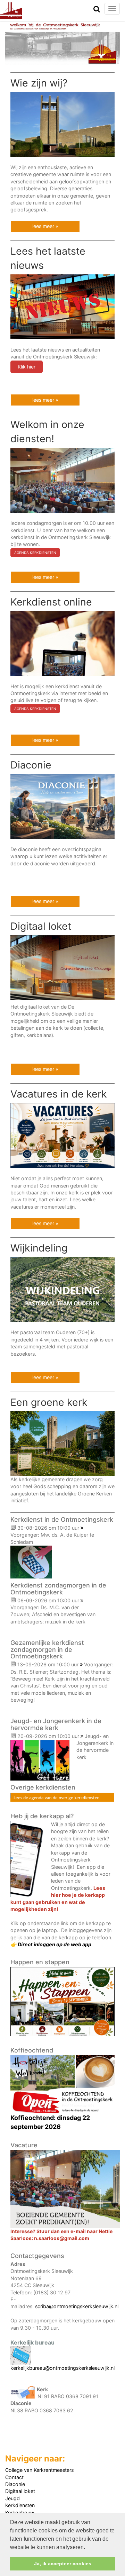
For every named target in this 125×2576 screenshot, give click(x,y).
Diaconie (15, 2484)
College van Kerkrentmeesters (39, 2470)
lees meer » (45, 226)
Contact (14, 2477)
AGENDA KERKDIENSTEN (35, 553)
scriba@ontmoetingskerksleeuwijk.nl (77, 2306)
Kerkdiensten (20, 2505)
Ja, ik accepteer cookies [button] (63, 2564)
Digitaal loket (20, 2491)
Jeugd (12, 2498)
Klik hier (27, 367)
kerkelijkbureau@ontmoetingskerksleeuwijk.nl (62, 2368)
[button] (87, 2548)
